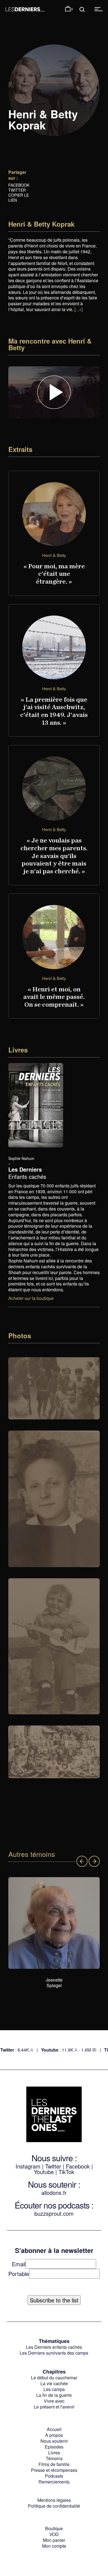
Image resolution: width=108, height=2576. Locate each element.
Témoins (54, 2458)
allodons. (52, 2193)
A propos (54, 2435)
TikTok (66, 2172)
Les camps (54, 2389)
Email (19, 2264)
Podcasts (54, 2476)
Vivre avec (54, 2401)
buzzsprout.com (54, 2213)
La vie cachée (54, 2383)
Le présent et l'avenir (54, 2407)
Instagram (28, 2166)
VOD (54, 2534)
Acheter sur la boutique (31, 1298)
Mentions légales (54, 2500)
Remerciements (54, 2482)
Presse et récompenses (54, 2470)
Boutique (54, 2528)
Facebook (19, 185)
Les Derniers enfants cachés (54, 2347)
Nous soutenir (54, 2441)
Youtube (44, 2172)
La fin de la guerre (54, 2395)
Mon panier (54, 2540)
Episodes (54, 2447)
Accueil (54, 2429)
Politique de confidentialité (54, 2506)
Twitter (17, 190)
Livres (54, 2453)
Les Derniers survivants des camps (54, 2353)
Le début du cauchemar (54, 2378)
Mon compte (54, 2546)
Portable (19, 2274)
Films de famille (54, 2464)
